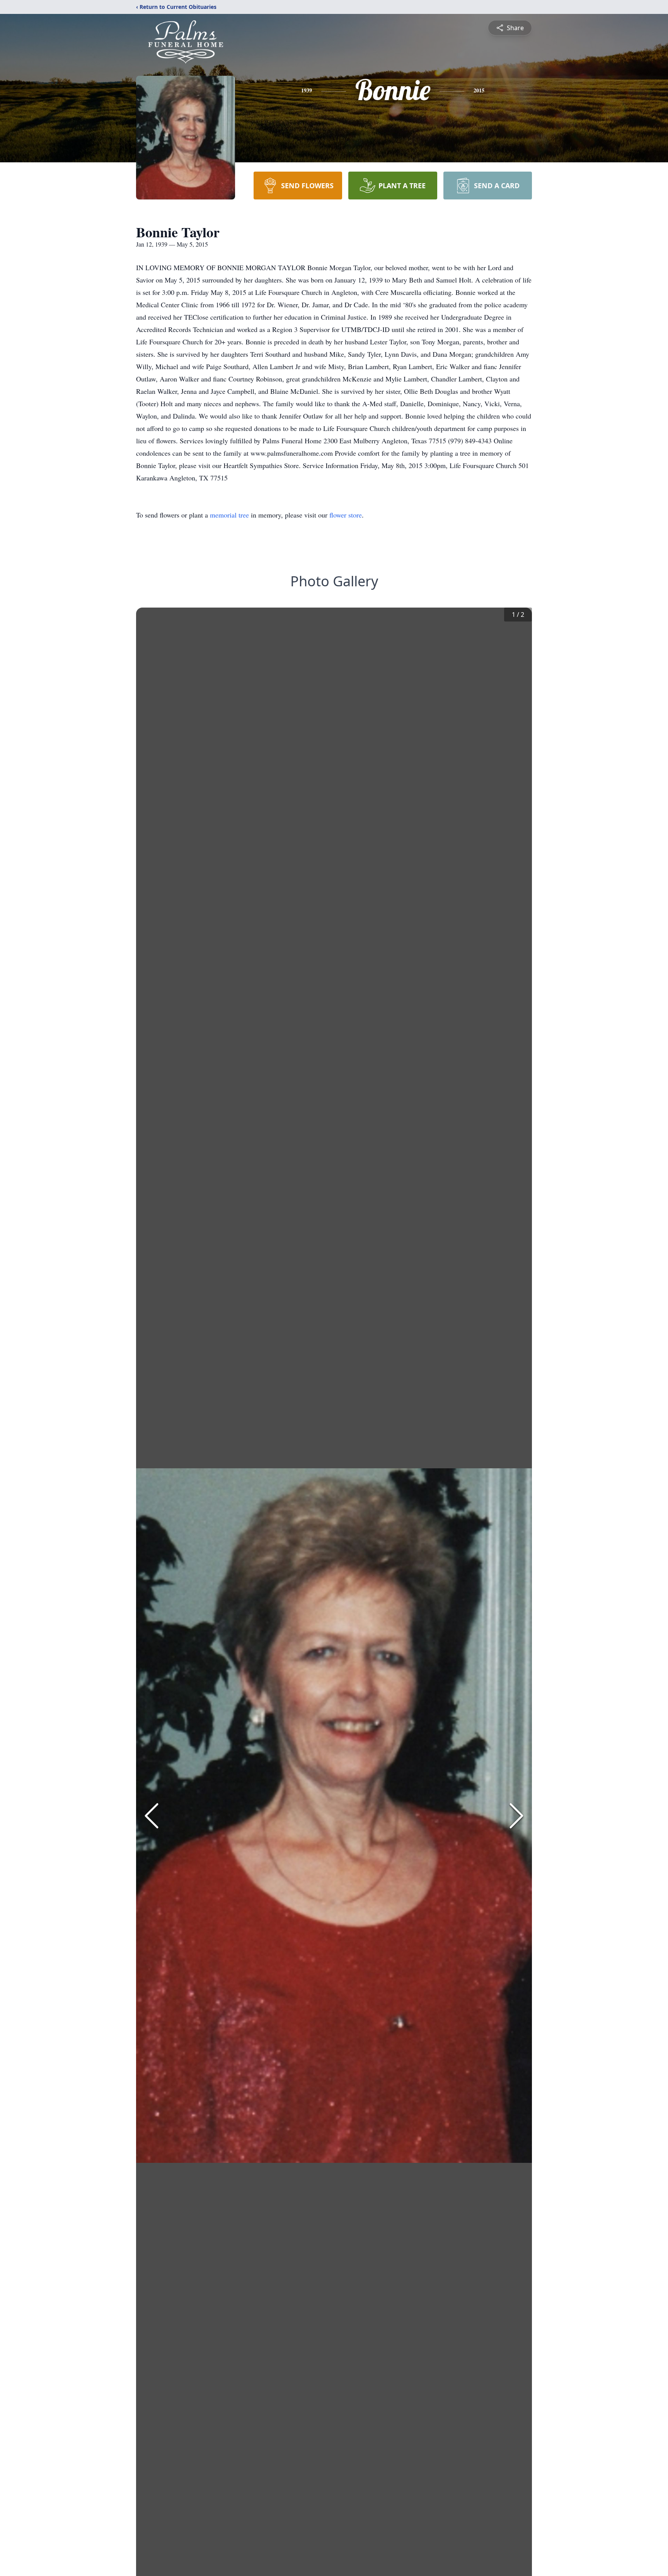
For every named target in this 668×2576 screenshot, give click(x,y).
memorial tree (229, 515)
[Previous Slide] (152, 1816)
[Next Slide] (516, 1816)
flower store (346, 515)
